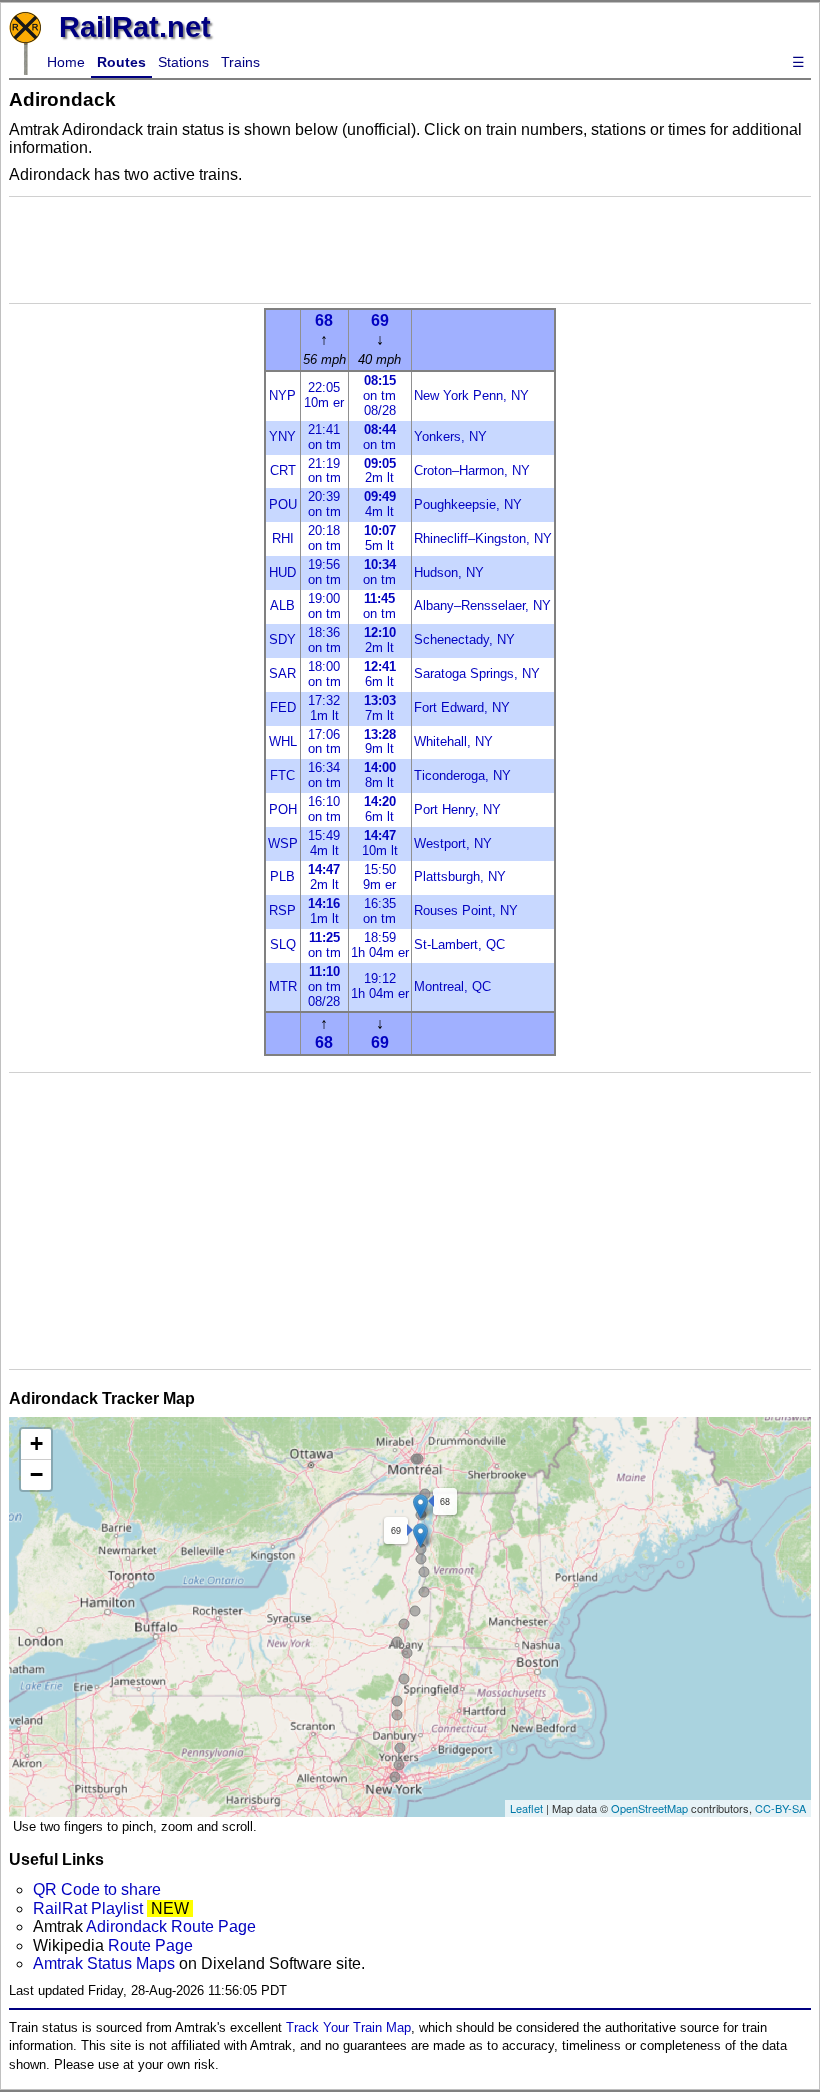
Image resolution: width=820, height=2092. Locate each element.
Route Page (150, 1945)
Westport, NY (453, 843)
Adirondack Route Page (171, 1926)
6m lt (380, 674)
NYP (282, 395)
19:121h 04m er (380, 986)
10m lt (380, 843)
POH (283, 809)
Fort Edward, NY (462, 707)
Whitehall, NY (453, 741)
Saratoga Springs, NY (477, 673)
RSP (282, 910)
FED (283, 707)
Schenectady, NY (464, 639)
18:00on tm (324, 674)
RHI (283, 538)
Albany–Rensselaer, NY (482, 605)
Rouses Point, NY (466, 910)
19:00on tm (324, 606)
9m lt (380, 742)
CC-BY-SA (780, 1808)
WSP (283, 843)
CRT (283, 470)
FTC (282, 775)
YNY (282, 436)
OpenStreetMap (649, 1808)
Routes (121, 62)
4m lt (380, 504)
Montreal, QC (452, 986)
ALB (282, 605)
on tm (379, 437)
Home (66, 62)
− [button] (36, 1474)
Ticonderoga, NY (462, 775)
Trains (240, 62)
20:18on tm (324, 538)
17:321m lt (324, 708)
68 (324, 320)
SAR (282, 673)
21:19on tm (324, 471)
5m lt (380, 538)
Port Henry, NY (457, 809)
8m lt (380, 775)
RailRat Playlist (88, 1908)
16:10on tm (324, 809)
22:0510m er (324, 395)
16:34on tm (324, 775)
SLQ (283, 944)
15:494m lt (324, 843)
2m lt (380, 471)
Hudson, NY (449, 572)
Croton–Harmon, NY (472, 470)
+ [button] (36, 1443)
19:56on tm (324, 572)
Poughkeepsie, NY (468, 504)
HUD (282, 572)
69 (380, 320)
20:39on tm (324, 504)
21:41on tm (324, 437)
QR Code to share (97, 1889)
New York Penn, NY (471, 395)
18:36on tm (324, 640)
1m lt (324, 911)
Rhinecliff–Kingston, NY (483, 538)
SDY (282, 639)
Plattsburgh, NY (460, 876)
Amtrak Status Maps (104, 1963)
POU (283, 504)
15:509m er (379, 877)
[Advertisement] (410, 250)
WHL (283, 741)
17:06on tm (324, 742)
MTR (283, 986)
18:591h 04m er (380, 945)
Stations (183, 62)
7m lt (380, 708)
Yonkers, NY (450, 436)
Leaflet (526, 1808)
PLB (282, 876)
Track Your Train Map (348, 2027)
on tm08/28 (379, 395)
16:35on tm (379, 911)
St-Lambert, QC (459, 944)
